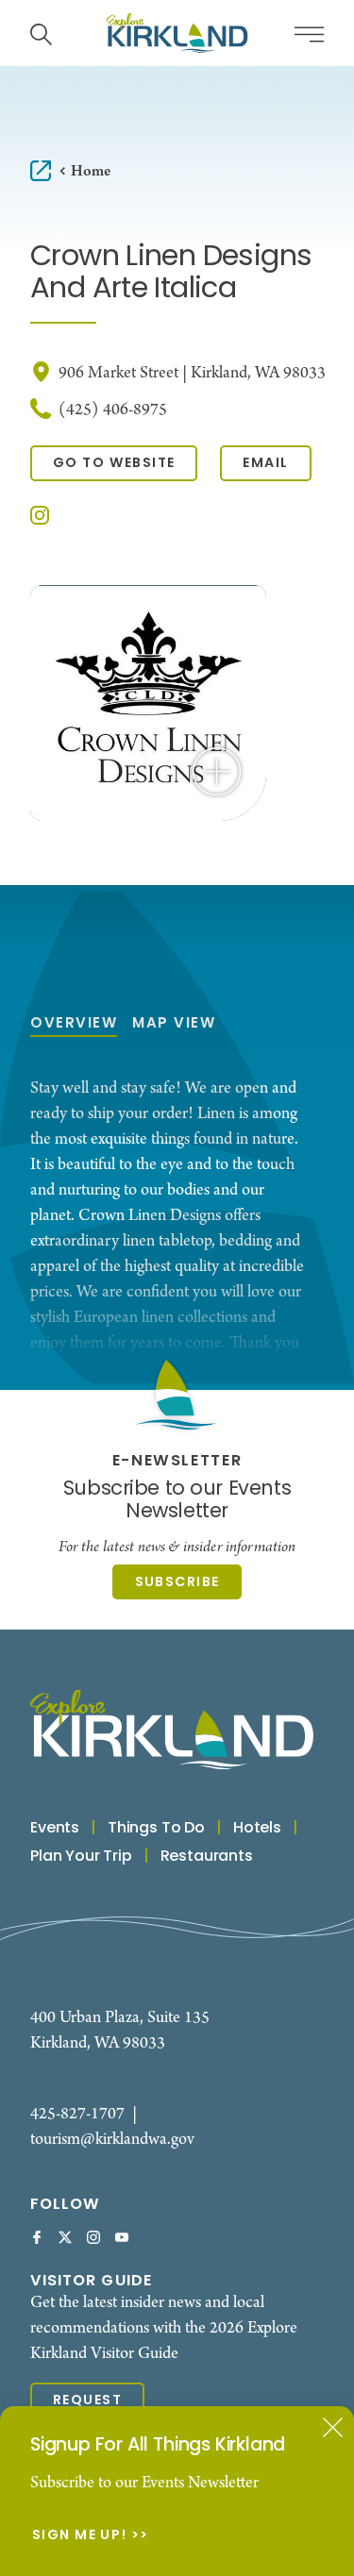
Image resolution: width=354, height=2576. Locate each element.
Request (87, 2401)
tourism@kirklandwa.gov (112, 2140)
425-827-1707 (77, 2114)
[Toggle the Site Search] (41, 33)
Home (91, 171)
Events (55, 1829)
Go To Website (114, 464)
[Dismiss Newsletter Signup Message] (333, 2427)
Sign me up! (80, 2536)
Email (265, 464)
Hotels (257, 1829)
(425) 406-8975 (113, 410)
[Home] (177, 33)
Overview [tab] (74, 1024)
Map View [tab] (174, 1024)
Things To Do (156, 1829)
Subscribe (177, 1583)
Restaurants (207, 1857)
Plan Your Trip (81, 1857)
